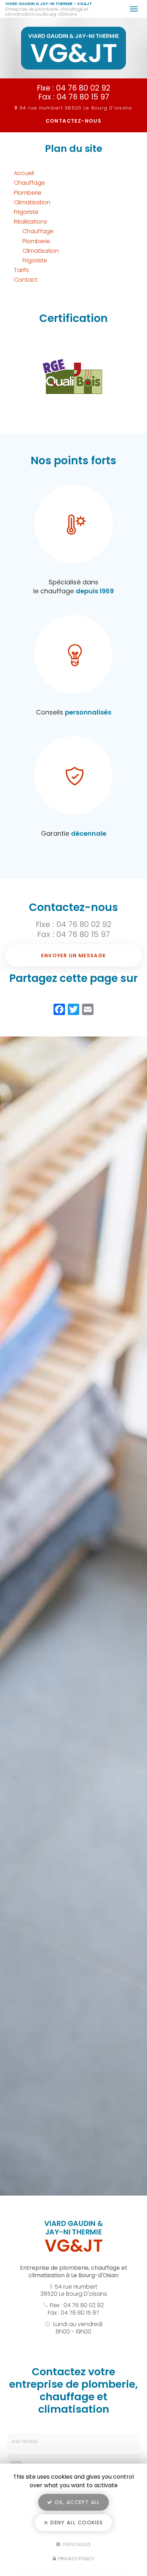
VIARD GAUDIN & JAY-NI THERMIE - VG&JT (49, 9)
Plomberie (28, 193)
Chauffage (29, 183)
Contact (26, 280)
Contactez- (74, 121)
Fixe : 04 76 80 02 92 (73, 88)
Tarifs (21, 270)
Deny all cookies (76, 2523)
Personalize (76, 2544)
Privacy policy (76, 2559)
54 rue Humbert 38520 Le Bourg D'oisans (74, 2290)
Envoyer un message (73, 956)
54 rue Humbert (76, 108)
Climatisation (32, 202)
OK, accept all (76, 2502)
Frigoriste (26, 212)
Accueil (24, 173)
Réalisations (31, 222)
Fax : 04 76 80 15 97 (74, 97)
